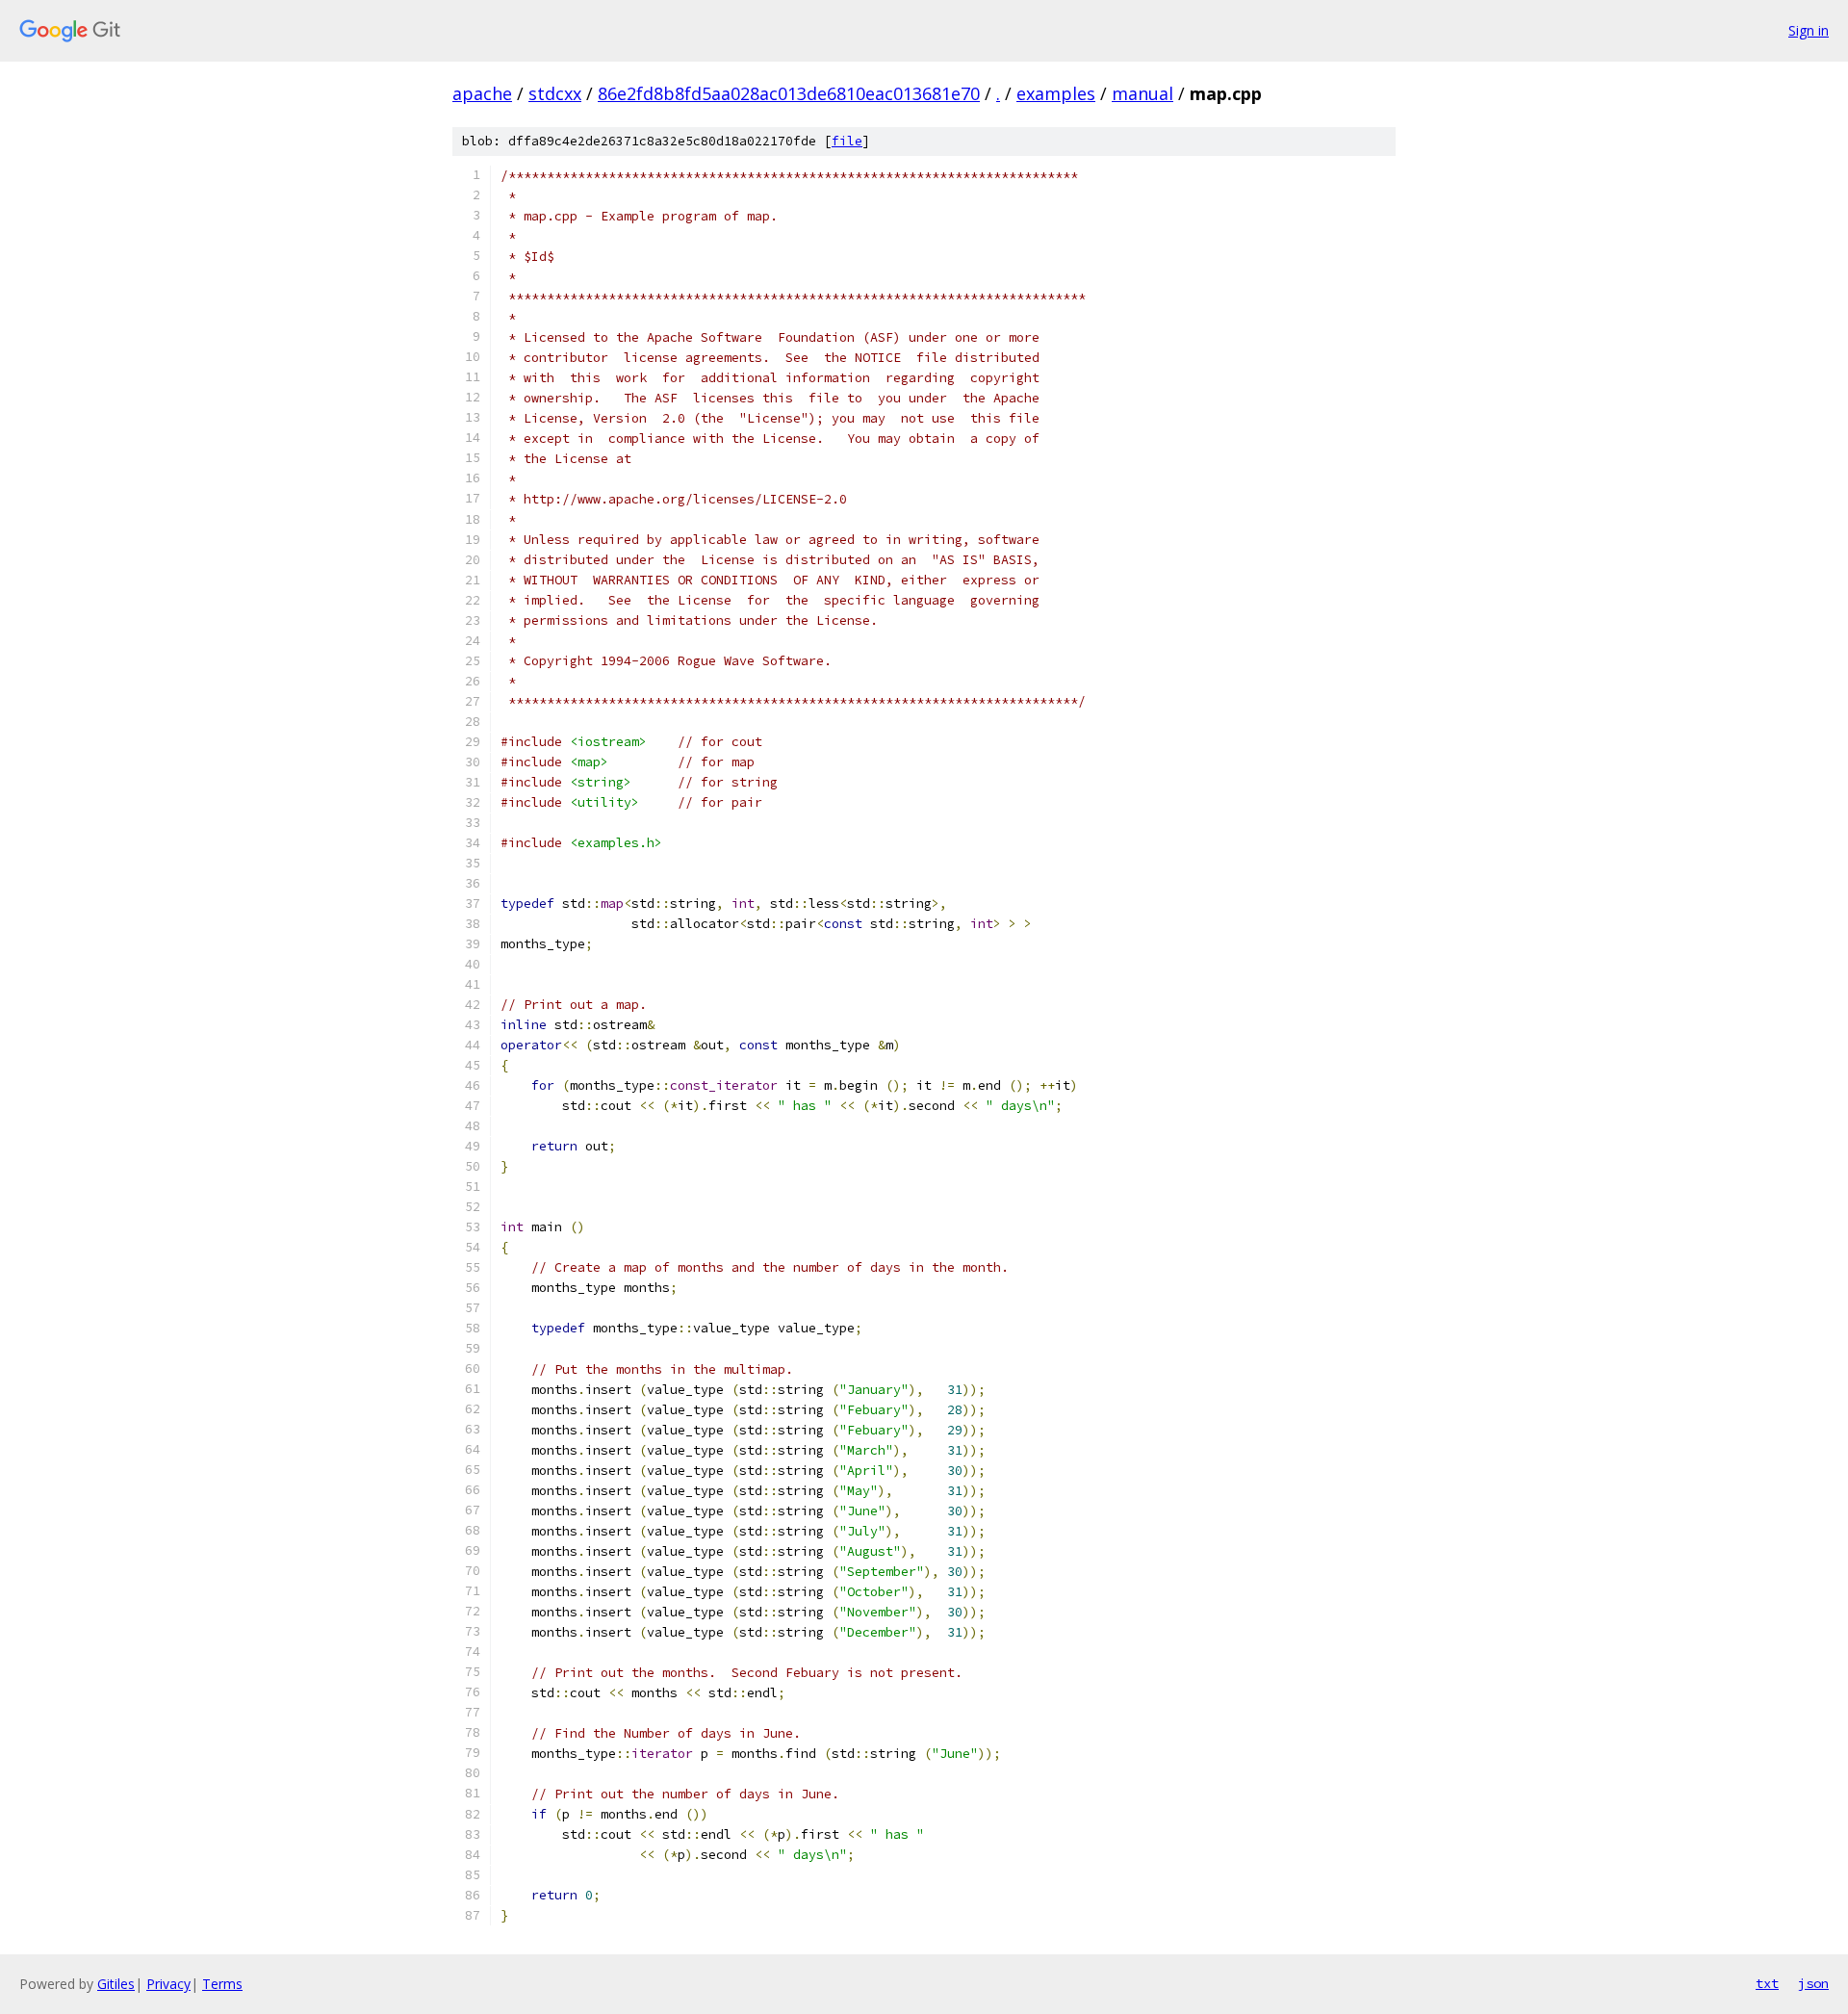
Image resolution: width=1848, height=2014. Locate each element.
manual (1142, 93)
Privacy (168, 1984)
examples (1056, 93)
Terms (222, 1984)
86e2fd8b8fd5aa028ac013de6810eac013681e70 (789, 93)
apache (482, 93)
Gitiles (116, 1984)
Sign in (1809, 30)
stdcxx (555, 93)
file (847, 141)
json (1813, 1983)
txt (1767, 1983)
